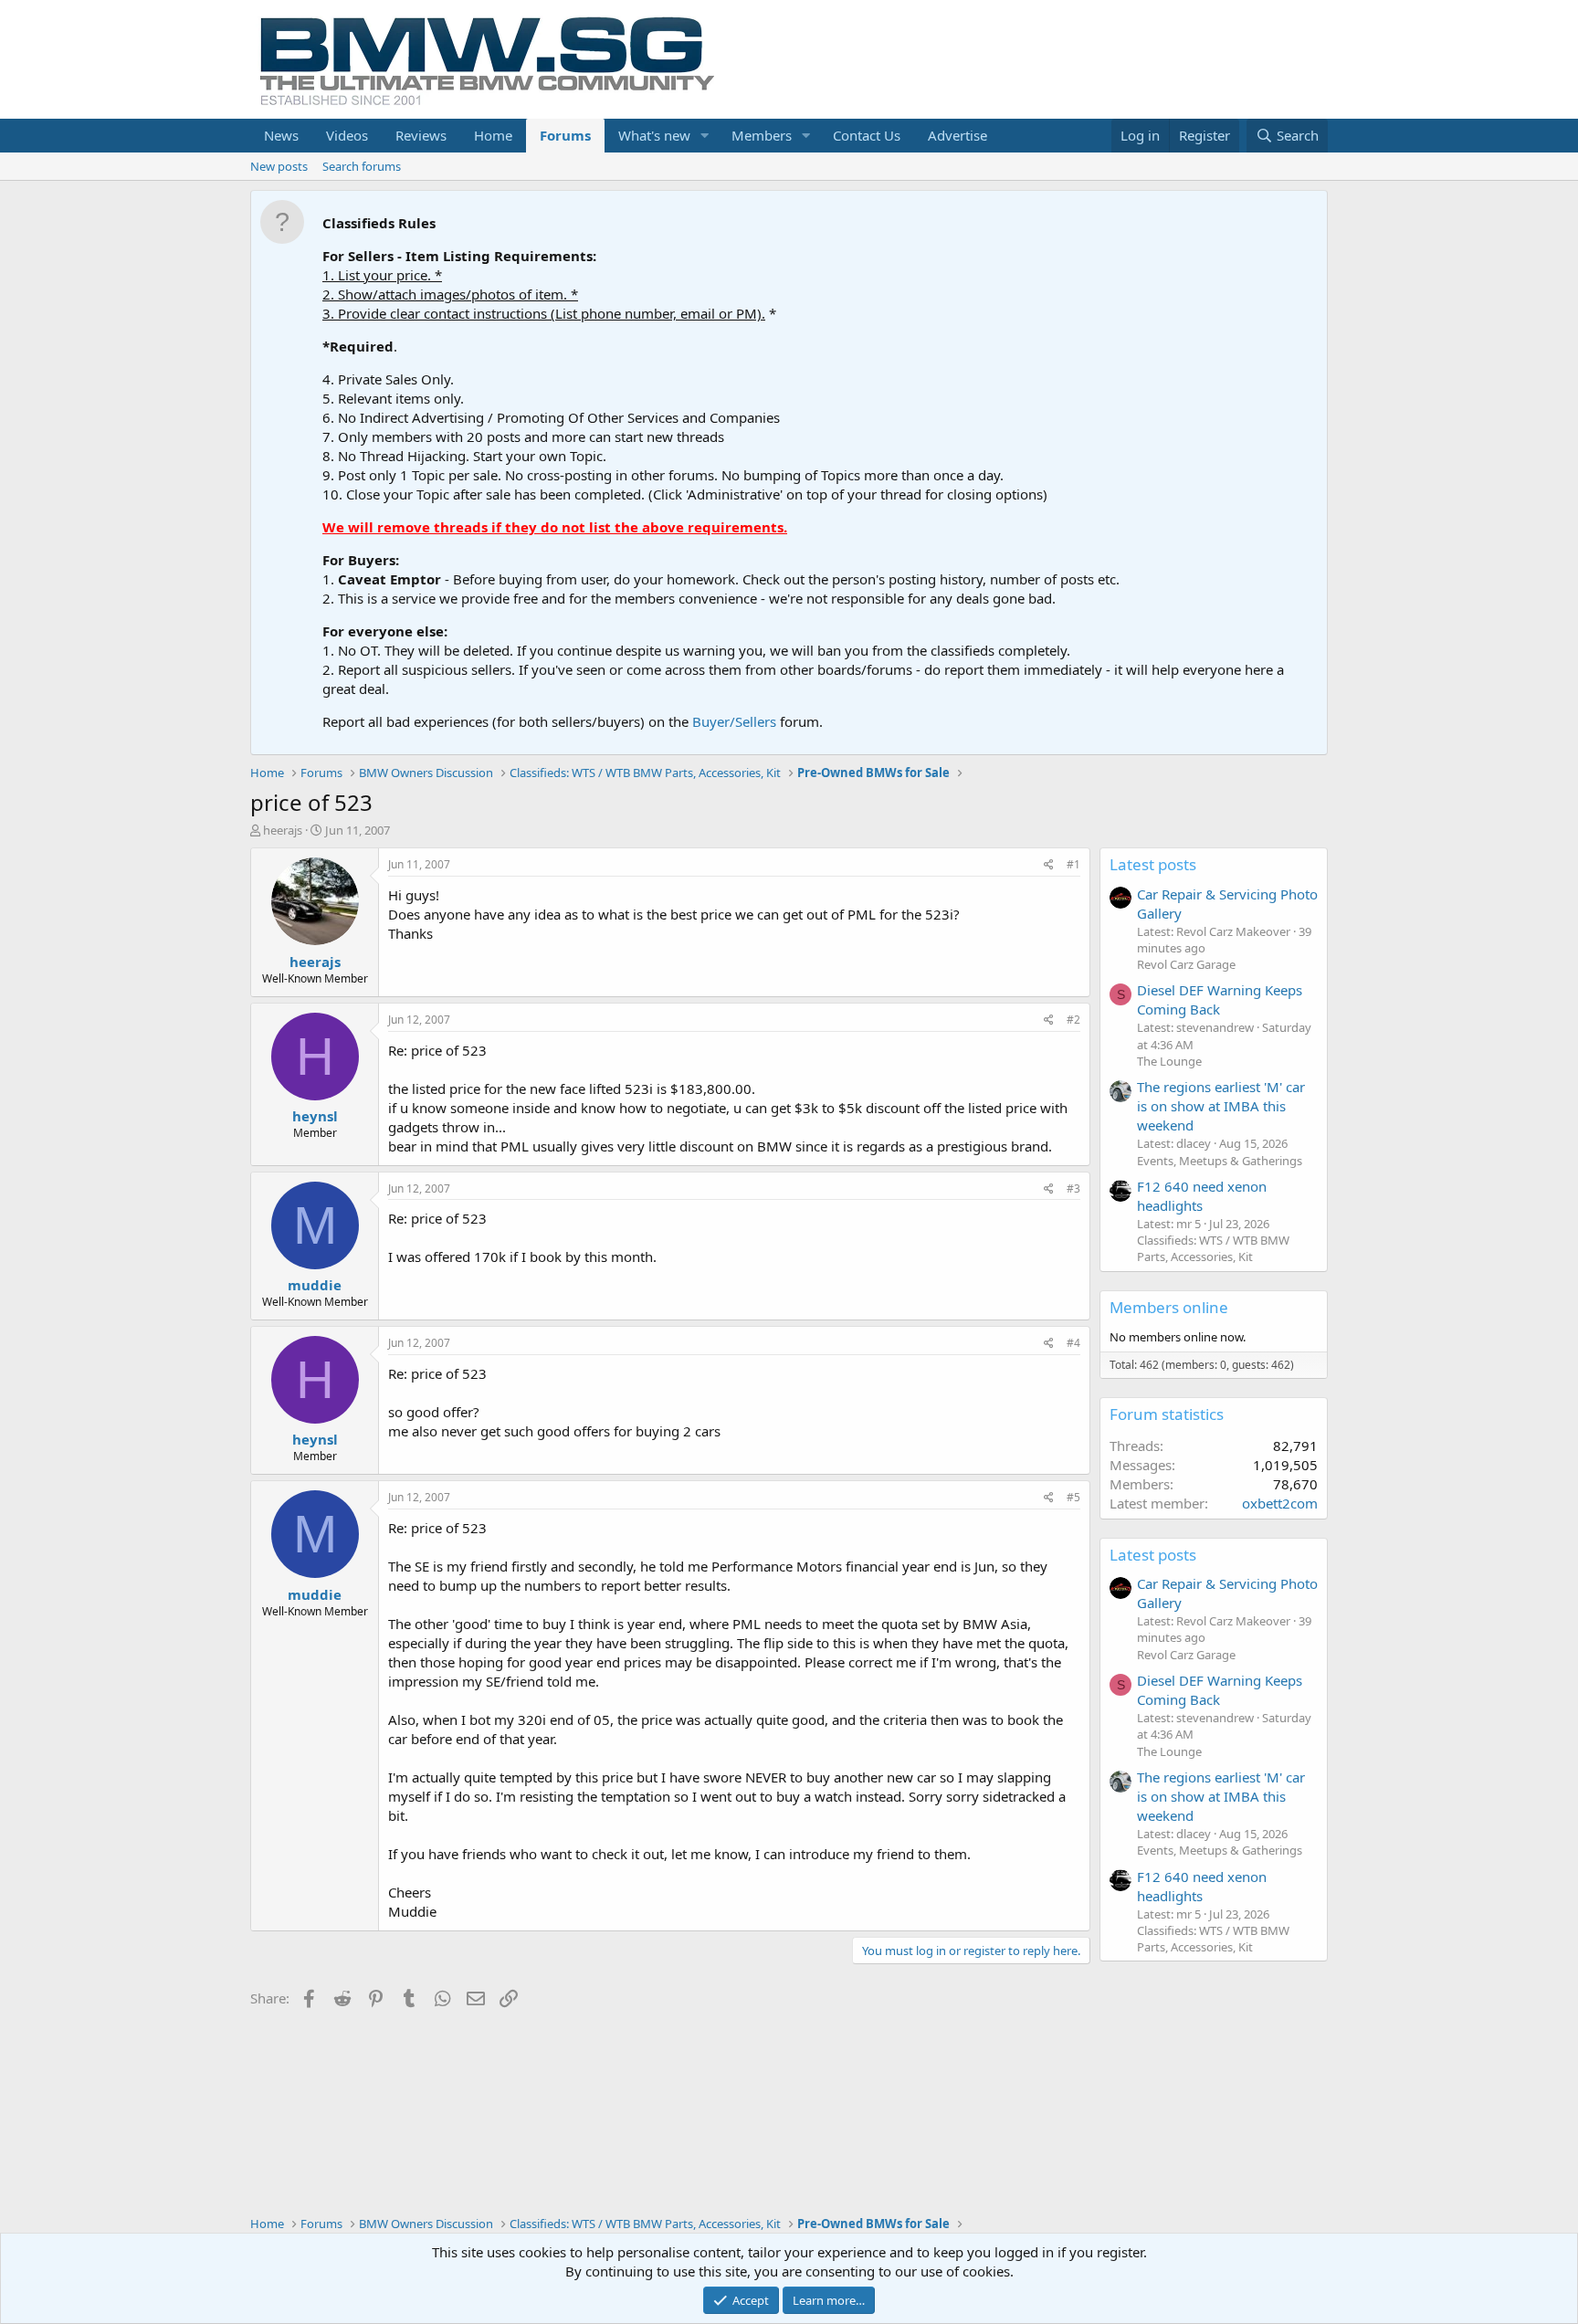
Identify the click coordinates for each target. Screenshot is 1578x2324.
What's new (654, 135)
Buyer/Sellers (734, 721)
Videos (347, 135)
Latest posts (1153, 864)
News (281, 135)
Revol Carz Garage (1186, 964)
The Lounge (1169, 1061)
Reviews (421, 135)
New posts (279, 166)
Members (762, 135)
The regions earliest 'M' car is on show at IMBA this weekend (1221, 1106)
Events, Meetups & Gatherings (1220, 1161)
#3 (1073, 1188)
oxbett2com (1280, 1503)
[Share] (1049, 865)
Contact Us (867, 135)
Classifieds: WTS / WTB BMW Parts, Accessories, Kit (1213, 1248)
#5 (1073, 1497)
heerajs (283, 830)
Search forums (362, 166)
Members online (1169, 1307)
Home (493, 135)
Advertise (957, 135)
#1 (1073, 864)
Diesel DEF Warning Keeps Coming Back (1220, 999)
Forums (565, 135)
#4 (1073, 1343)
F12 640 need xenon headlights (1202, 1196)
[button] (705, 136)
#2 (1073, 1020)
